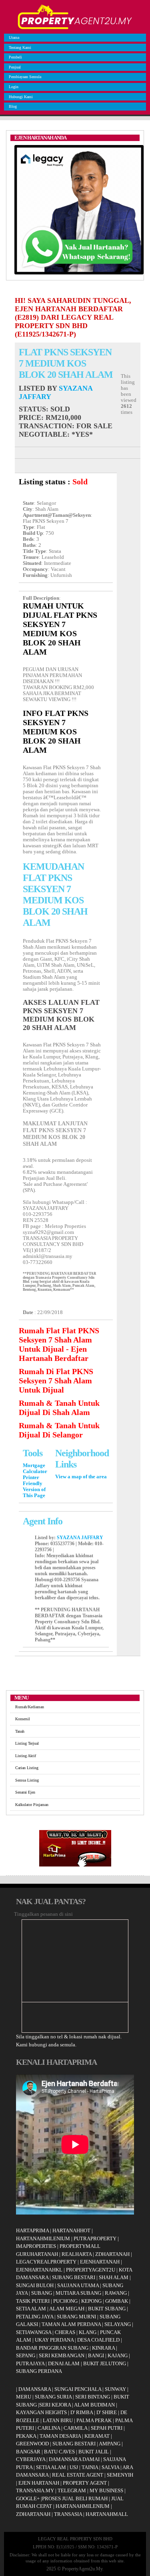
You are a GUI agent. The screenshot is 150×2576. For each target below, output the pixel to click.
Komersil (23, 1719)
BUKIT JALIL (94, 2452)
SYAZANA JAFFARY (80, 1538)
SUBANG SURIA (53, 2397)
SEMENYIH (120, 2475)
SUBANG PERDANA (39, 2371)
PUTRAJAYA (30, 2363)
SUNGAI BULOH (35, 2285)
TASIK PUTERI (33, 2301)
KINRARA (103, 2348)
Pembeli (15, 57)
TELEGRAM (72, 2490)
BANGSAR (28, 2452)
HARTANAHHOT (71, 2230)
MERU (24, 2397)
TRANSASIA (68, 2514)
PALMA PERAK (94, 2420)
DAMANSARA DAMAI (74, 2459)
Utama (14, 37)
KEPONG (91, 2301)
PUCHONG (65, 2301)
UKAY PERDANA (54, 2340)
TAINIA (90, 2467)
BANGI (96, 2355)
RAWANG (116, 2293)
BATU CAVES (59, 2452)
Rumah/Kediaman (30, 1707)
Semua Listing (27, 1780)
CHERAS (65, 2332)
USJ (74, 2467)
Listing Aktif (26, 1756)
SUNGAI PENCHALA (78, 2389)
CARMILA (75, 2428)
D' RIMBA (82, 2412)
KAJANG (118, 2355)
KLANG (88, 2332)
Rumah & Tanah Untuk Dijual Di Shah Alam (59, 1408)
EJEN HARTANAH (39, 2483)
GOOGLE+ (28, 2498)
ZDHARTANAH (112, 2254)
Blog (13, 106)
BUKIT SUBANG (107, 2309)
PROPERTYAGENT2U (91, 2270)
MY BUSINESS (106, 2490)
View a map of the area (81, 1477)
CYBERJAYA (31, 2459)
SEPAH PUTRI (107, 2428)
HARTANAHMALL (107, 2514)
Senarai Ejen (25, 1792)
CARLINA (49, 2428)
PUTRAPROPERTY (95, 2238)
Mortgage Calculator (35, 1468)
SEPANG (26, 2355)
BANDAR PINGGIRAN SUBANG (52, 2348)
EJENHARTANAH (100, 2262)
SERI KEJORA (55, 2405)
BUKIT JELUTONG (105, 2363)
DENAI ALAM (64, 2363)
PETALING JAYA (35, 2317)
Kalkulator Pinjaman (32, 1805)
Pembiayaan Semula (25, 77)
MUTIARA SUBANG (78, 2293)
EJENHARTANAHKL (39, 2270)
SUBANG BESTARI (74, 2277)
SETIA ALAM (31, 2309)
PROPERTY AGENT (85, 2483)
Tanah (20, 1731)
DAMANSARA (35, 2389)
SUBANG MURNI (76, 2317)
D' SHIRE (107, 2412)
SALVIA (110, 2467)
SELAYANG (118, 2324)
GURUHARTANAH (37, 2254)
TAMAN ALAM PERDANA (71, 2324)
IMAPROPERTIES (36, 2246)
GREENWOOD (32, 2444)
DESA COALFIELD (98, 2340)
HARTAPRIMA (32, 2230)
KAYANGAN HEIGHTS (41, 2412)
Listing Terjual (27, 1743)
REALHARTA (77, 2254)
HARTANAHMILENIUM (43, 2238)
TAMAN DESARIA (60, 2436)
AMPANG (110, 2444)
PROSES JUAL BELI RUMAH (75, 2498)
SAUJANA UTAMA (78, 2285)
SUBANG (42, 2293)
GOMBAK (117, 2301)
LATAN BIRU (58, 2420)
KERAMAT (97, 2436)
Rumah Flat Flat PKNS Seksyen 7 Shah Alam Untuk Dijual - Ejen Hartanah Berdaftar (59, 1344)
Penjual (15, 67)
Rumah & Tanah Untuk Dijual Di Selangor (59, 1430)
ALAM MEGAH (67, 2309)
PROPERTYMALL (80, 2246)
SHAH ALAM (114, 2277)
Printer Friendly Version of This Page (34, 1487)
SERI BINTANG (93, 2397)
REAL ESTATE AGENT (78, 2475)
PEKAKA (26, 2436)
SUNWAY (115, 2389)
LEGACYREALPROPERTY (46, 2262)
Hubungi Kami (21, 97)
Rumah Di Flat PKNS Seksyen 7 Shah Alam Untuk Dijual (56, 1381)
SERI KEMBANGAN (62, 2355)
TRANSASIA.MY (35, 2490)
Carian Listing (27, 1768)
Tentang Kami (20, 47)
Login (14, 87)
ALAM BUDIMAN (94, 2405)
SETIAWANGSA (34, 2332)
